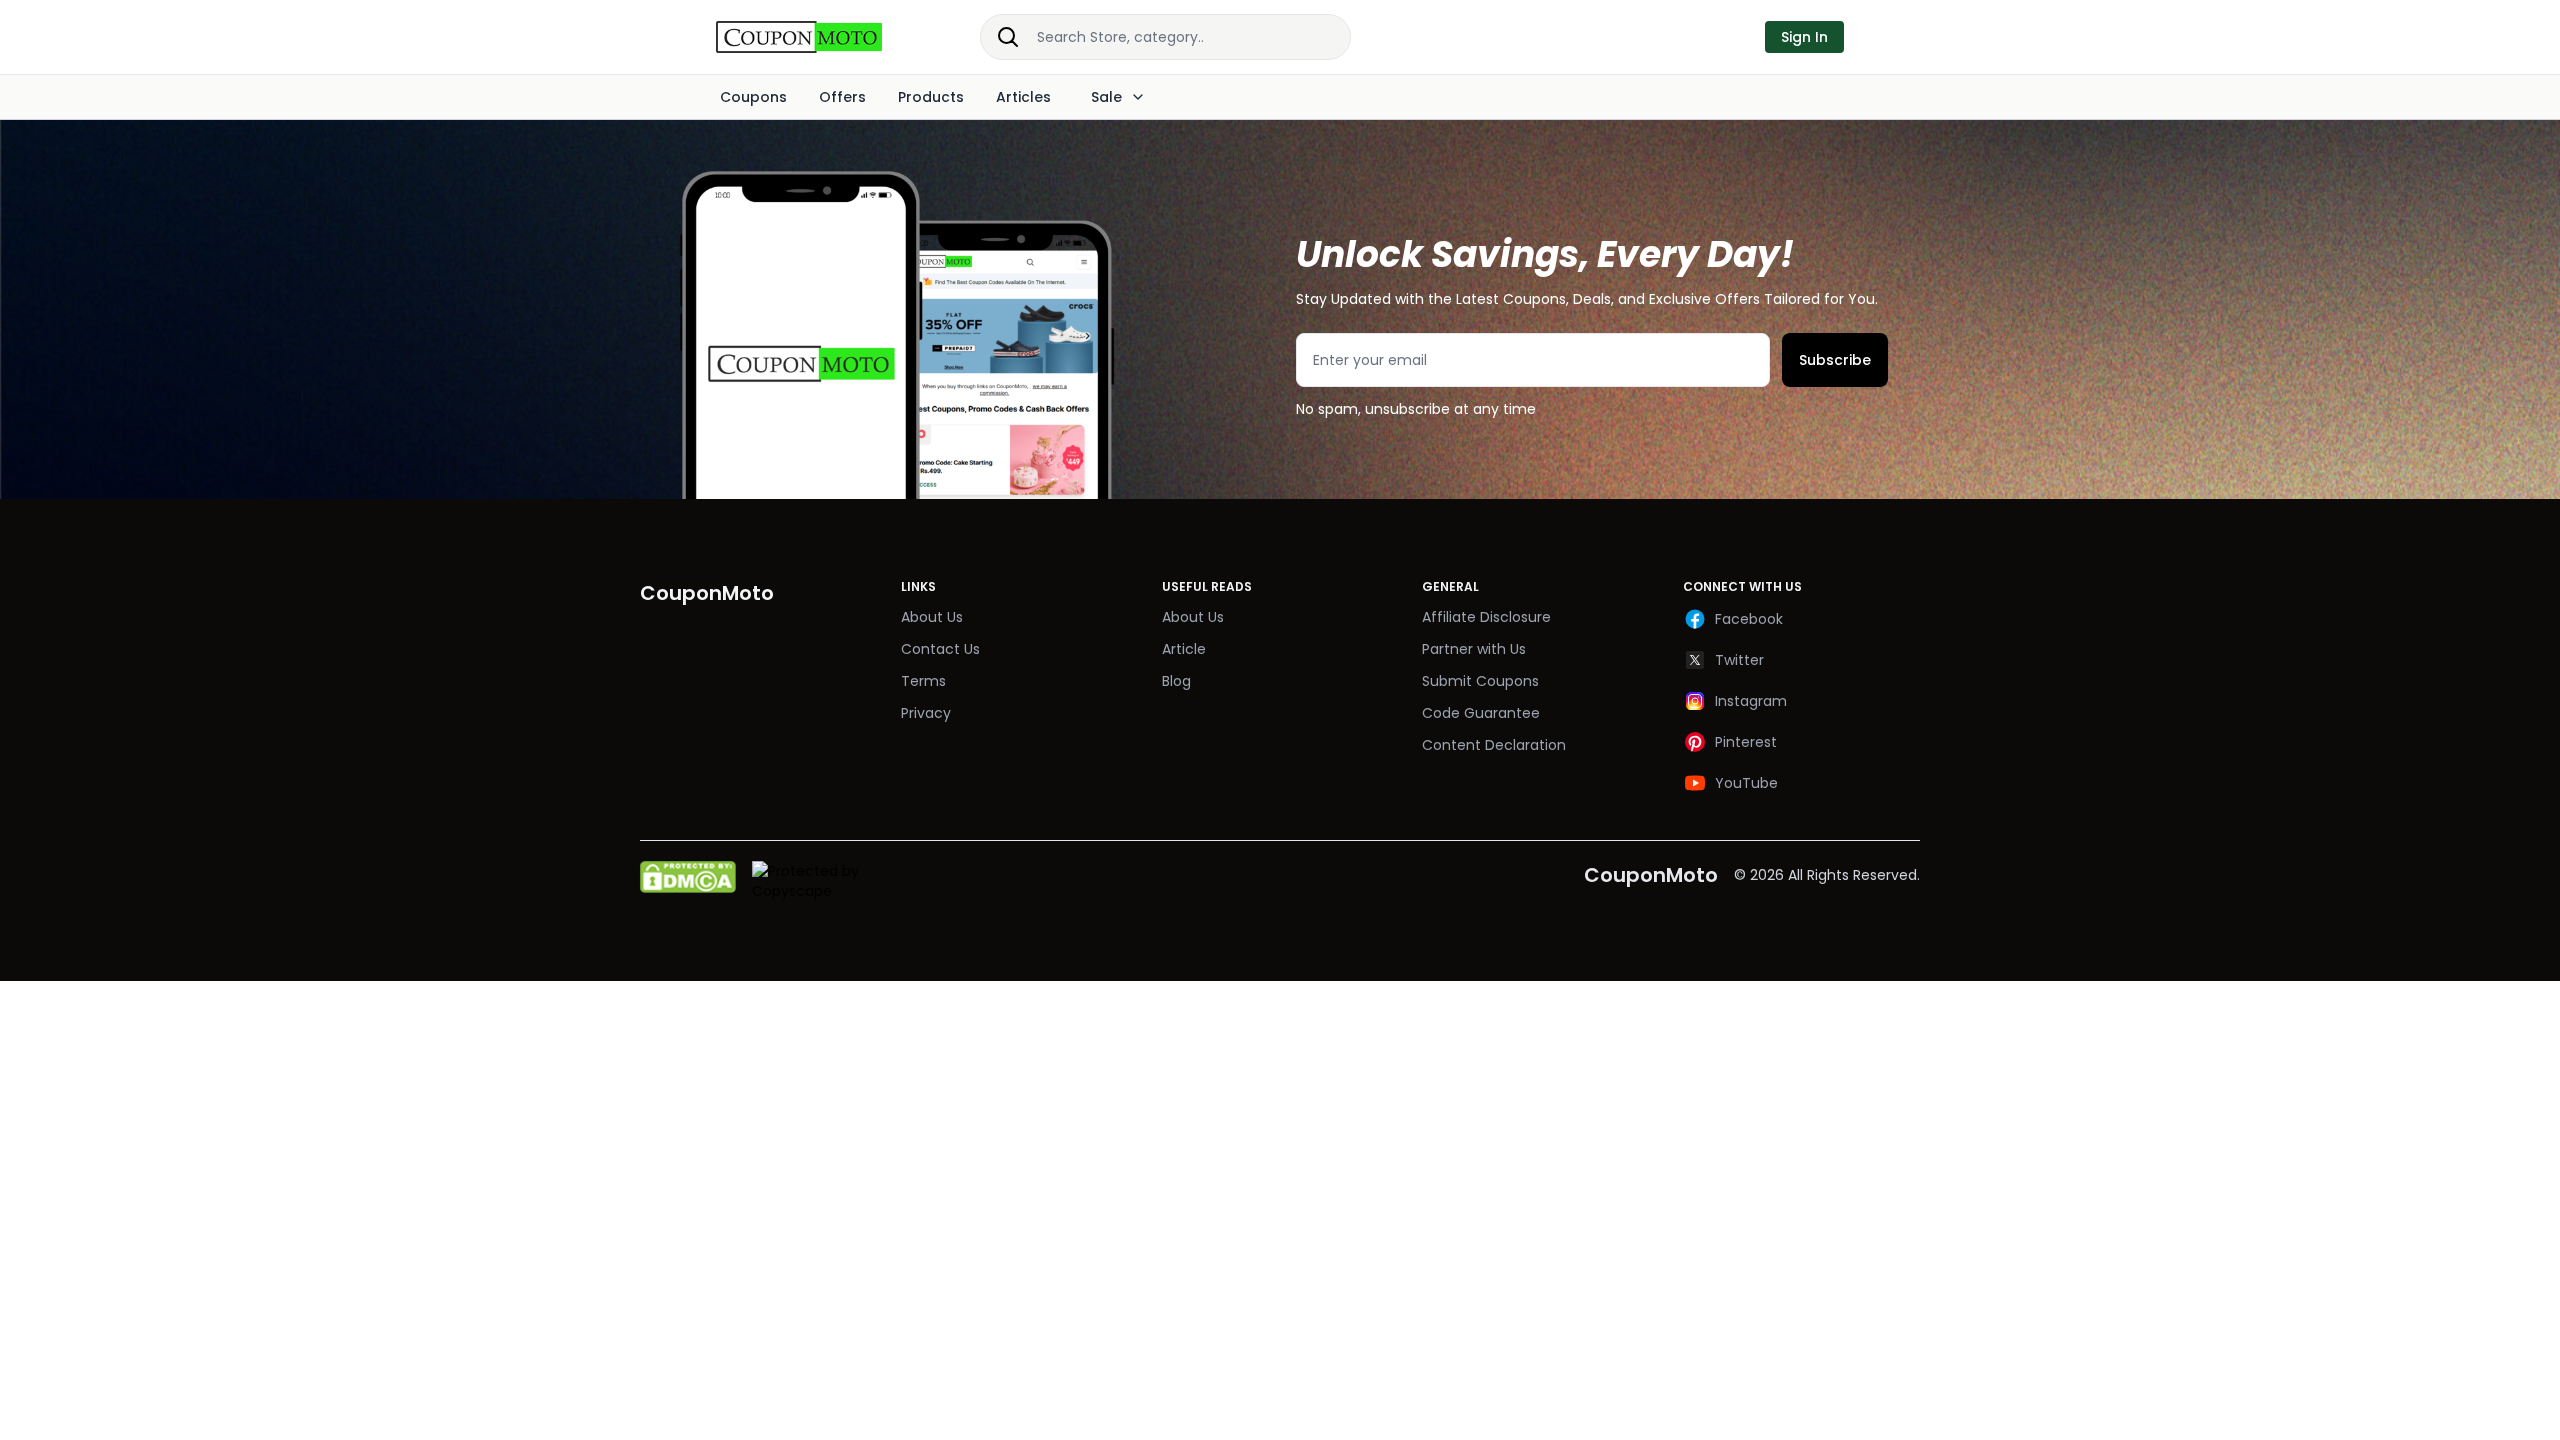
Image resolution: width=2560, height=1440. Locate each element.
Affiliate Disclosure (1486, 617)
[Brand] (820, 37)
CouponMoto (1651, 875)
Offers (842, 97)
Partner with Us (1474, 649)
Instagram (1751, 701)
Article (1184, 649)
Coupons (753, 97)
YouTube (1746, 783)
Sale (1106, 97)
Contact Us (940, 649)
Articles (1023, 97)
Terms (923, 681)
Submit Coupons (1480, 681)
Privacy (926, 713)
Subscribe (1835, 360)
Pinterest (1746, 742)
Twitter (1739, 660)
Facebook (1749, 619)
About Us (932, 617)
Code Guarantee (1481, 713)
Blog (1176, 681)
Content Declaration (1494, 745)
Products (931, 97)
